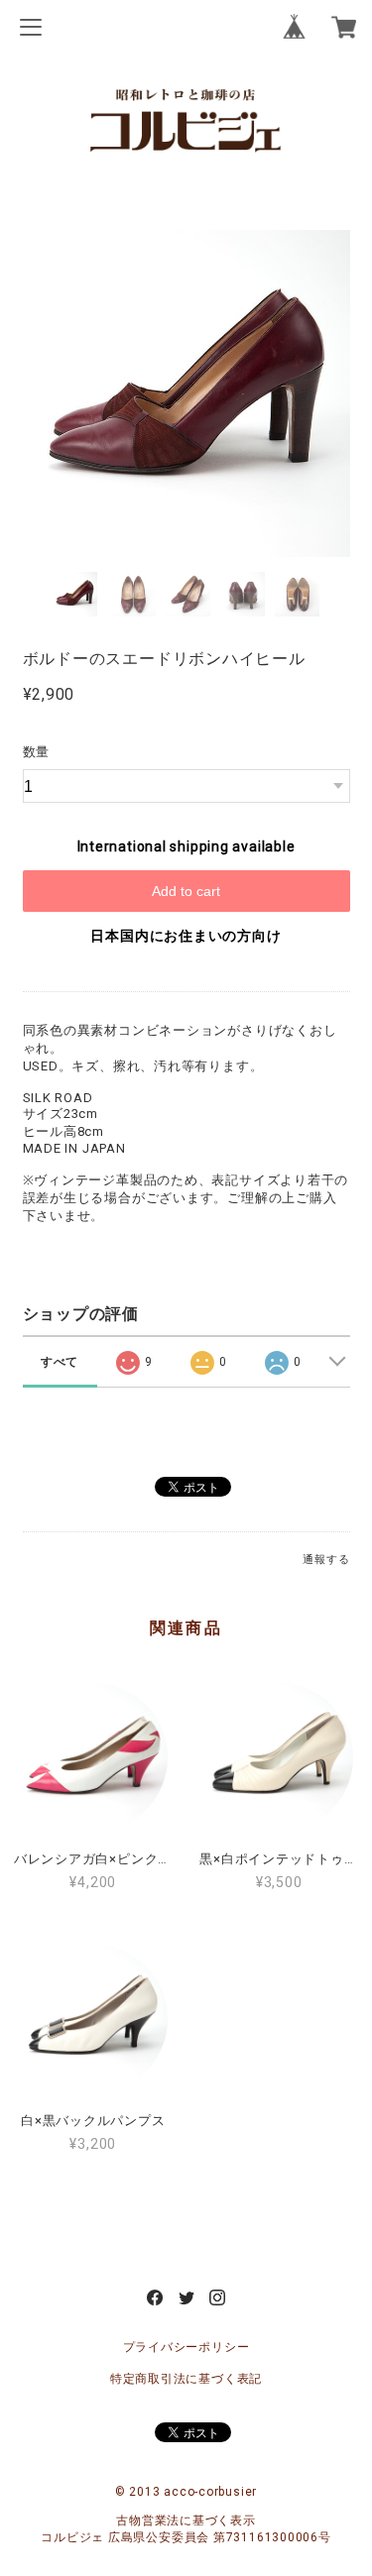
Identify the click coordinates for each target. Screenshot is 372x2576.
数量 (37, 752)
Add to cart (186, 891)
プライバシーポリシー (186, 2347)
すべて (60, 1362)
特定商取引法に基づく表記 (186, 2379)
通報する (326, 1560)
